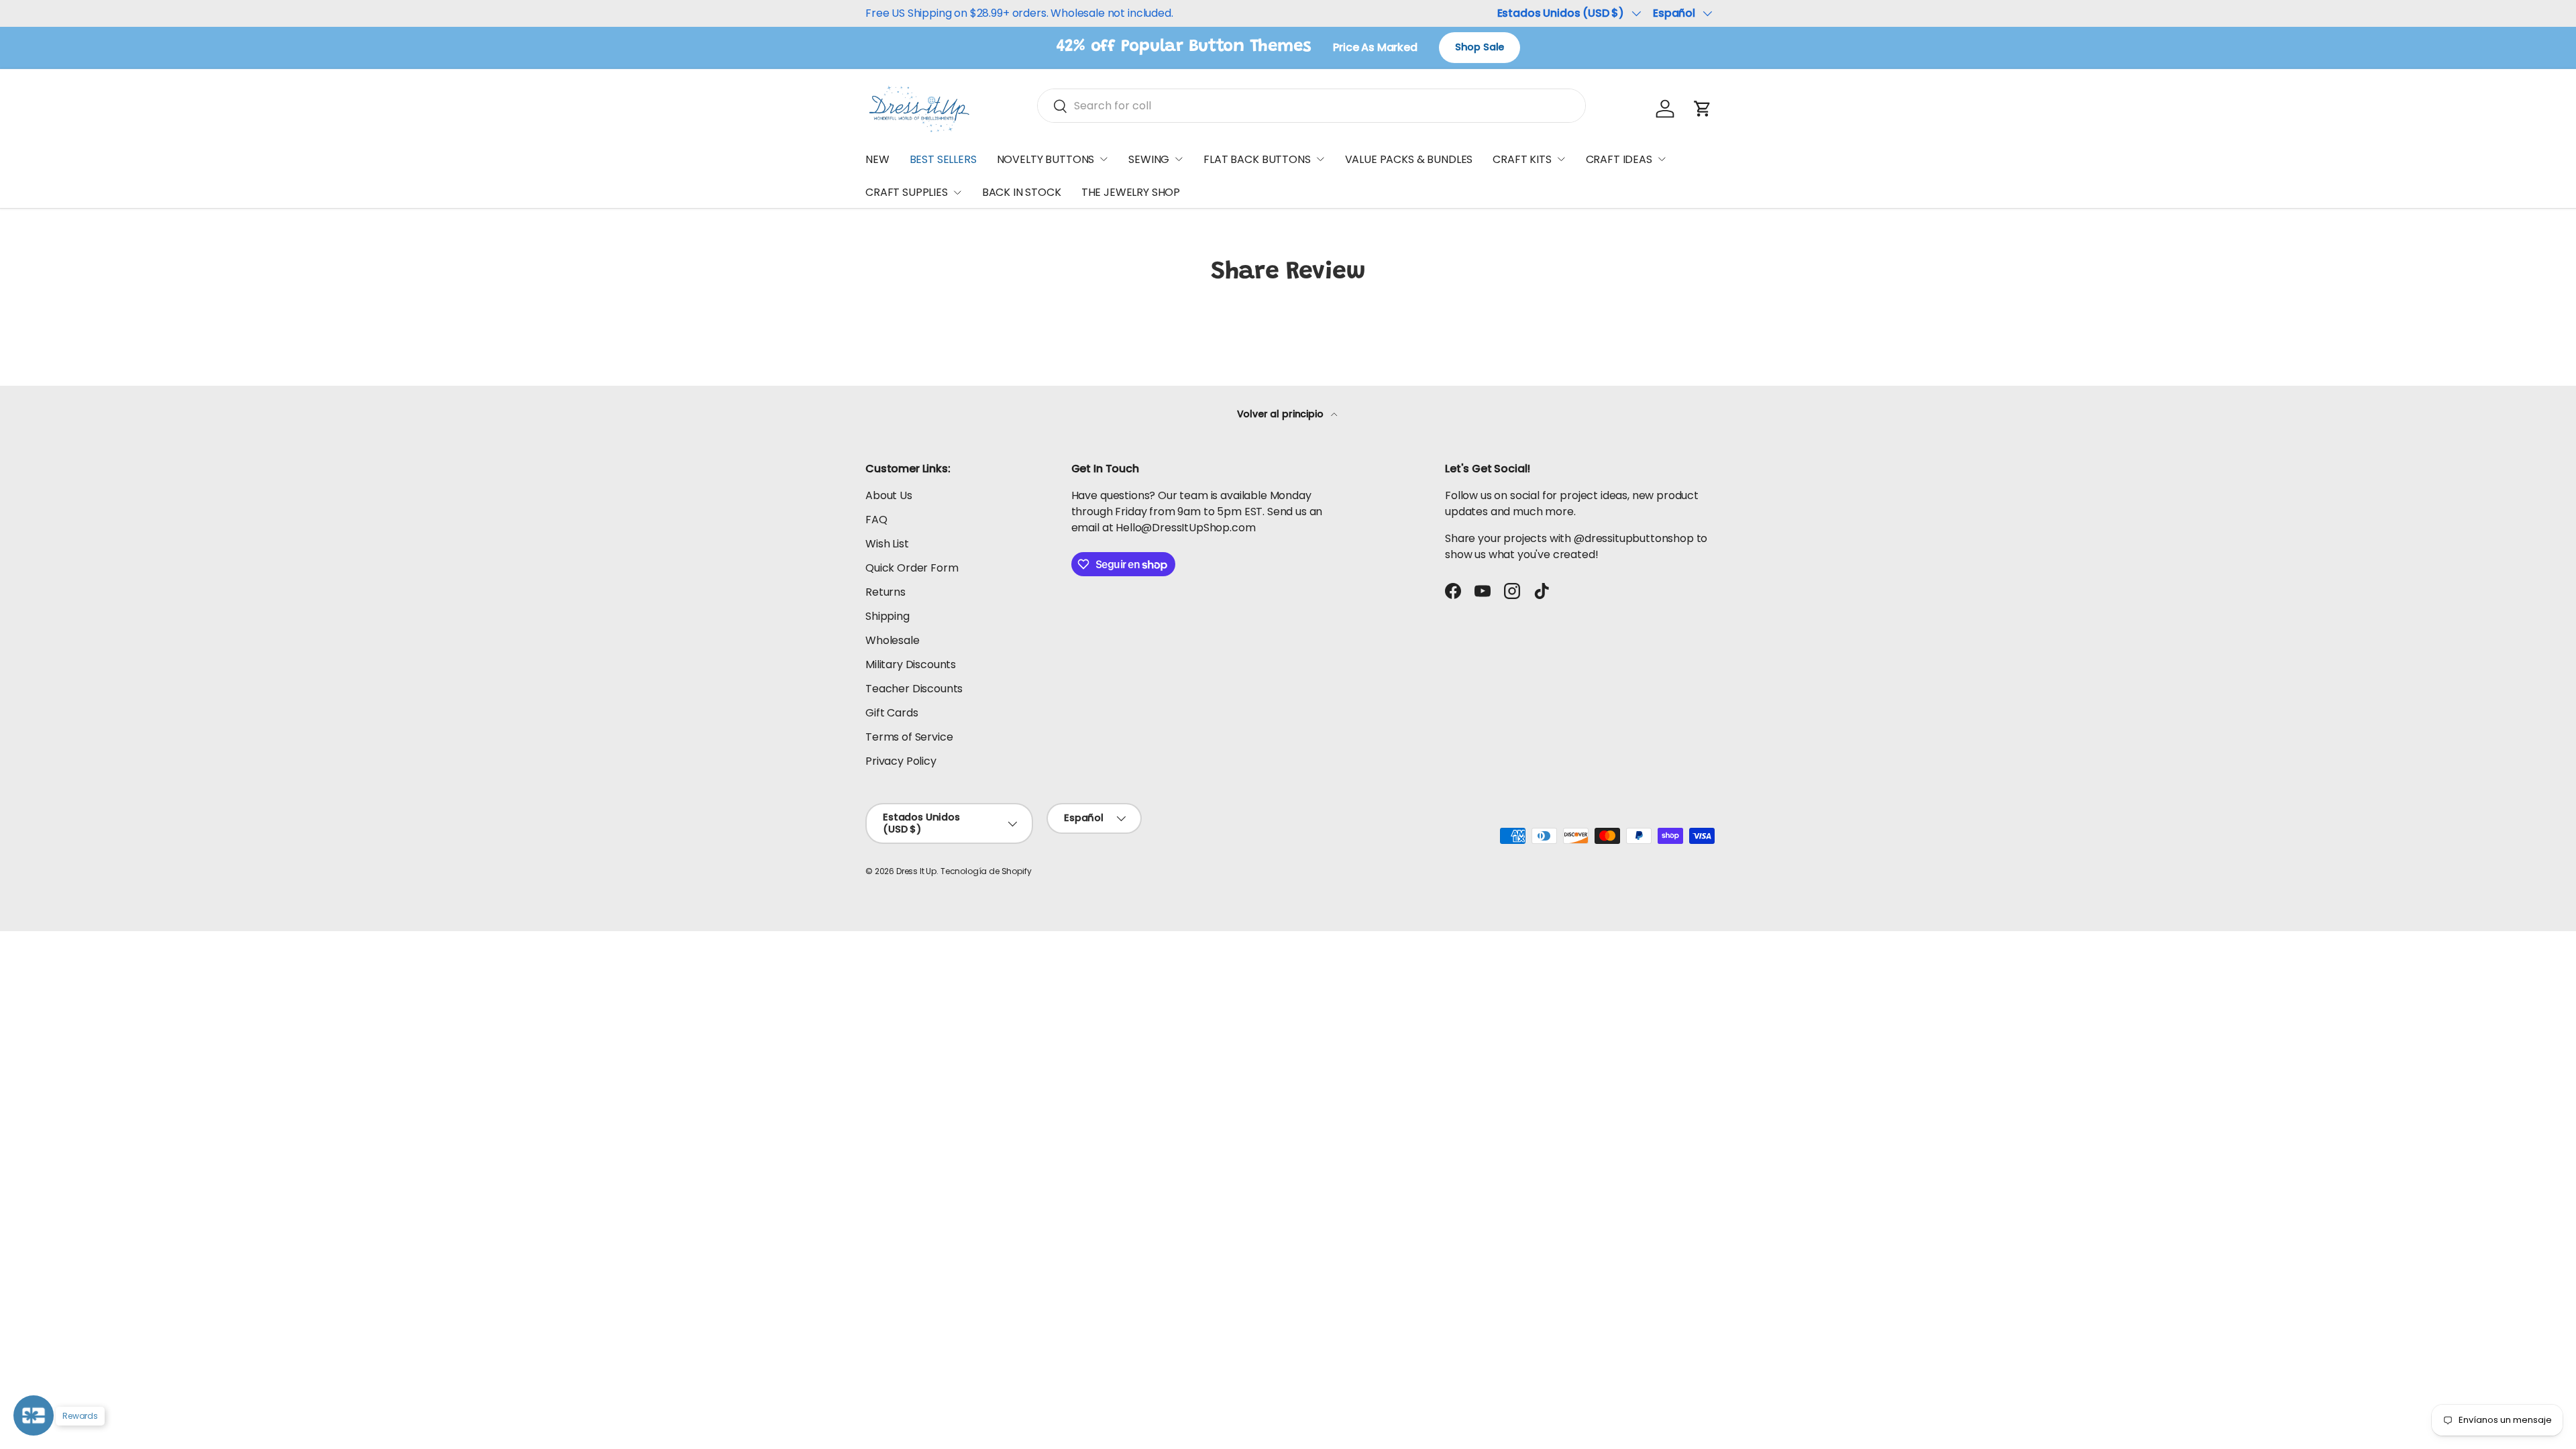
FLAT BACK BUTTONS (1257, 159)
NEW (877, 159)
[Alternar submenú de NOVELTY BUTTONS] (1104, 159)
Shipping (888, 616)
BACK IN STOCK (1022, 192)
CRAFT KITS (1522, 159)
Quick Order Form (912, 568)
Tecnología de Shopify (986, 871)
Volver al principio (1282, 414)
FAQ (876, 520)
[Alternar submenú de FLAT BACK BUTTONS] (1320, 159)
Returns (885, 592)
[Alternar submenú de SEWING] (1179, 159)
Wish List (887, 544)
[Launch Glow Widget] (34, 1415)
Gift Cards (892, 713)
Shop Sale (1480, 47)
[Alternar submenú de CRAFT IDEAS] (1662, 159)
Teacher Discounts (914, 689)
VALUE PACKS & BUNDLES (1409, 159)
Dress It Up (916, 871)
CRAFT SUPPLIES (907, 192)
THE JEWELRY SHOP (1131, 192)
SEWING (1149, 159)
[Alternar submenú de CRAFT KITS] (1561, 159)
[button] (1703, 109)
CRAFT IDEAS (1619, 159)
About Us (889, 495)
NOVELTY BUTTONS (1046, 159)
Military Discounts (911, 664)
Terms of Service (909, 737)
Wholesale (893, 640)
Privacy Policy (901, 761)
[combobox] (1311, 106)
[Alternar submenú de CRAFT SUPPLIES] (957, 193)
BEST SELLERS (943, 159)
